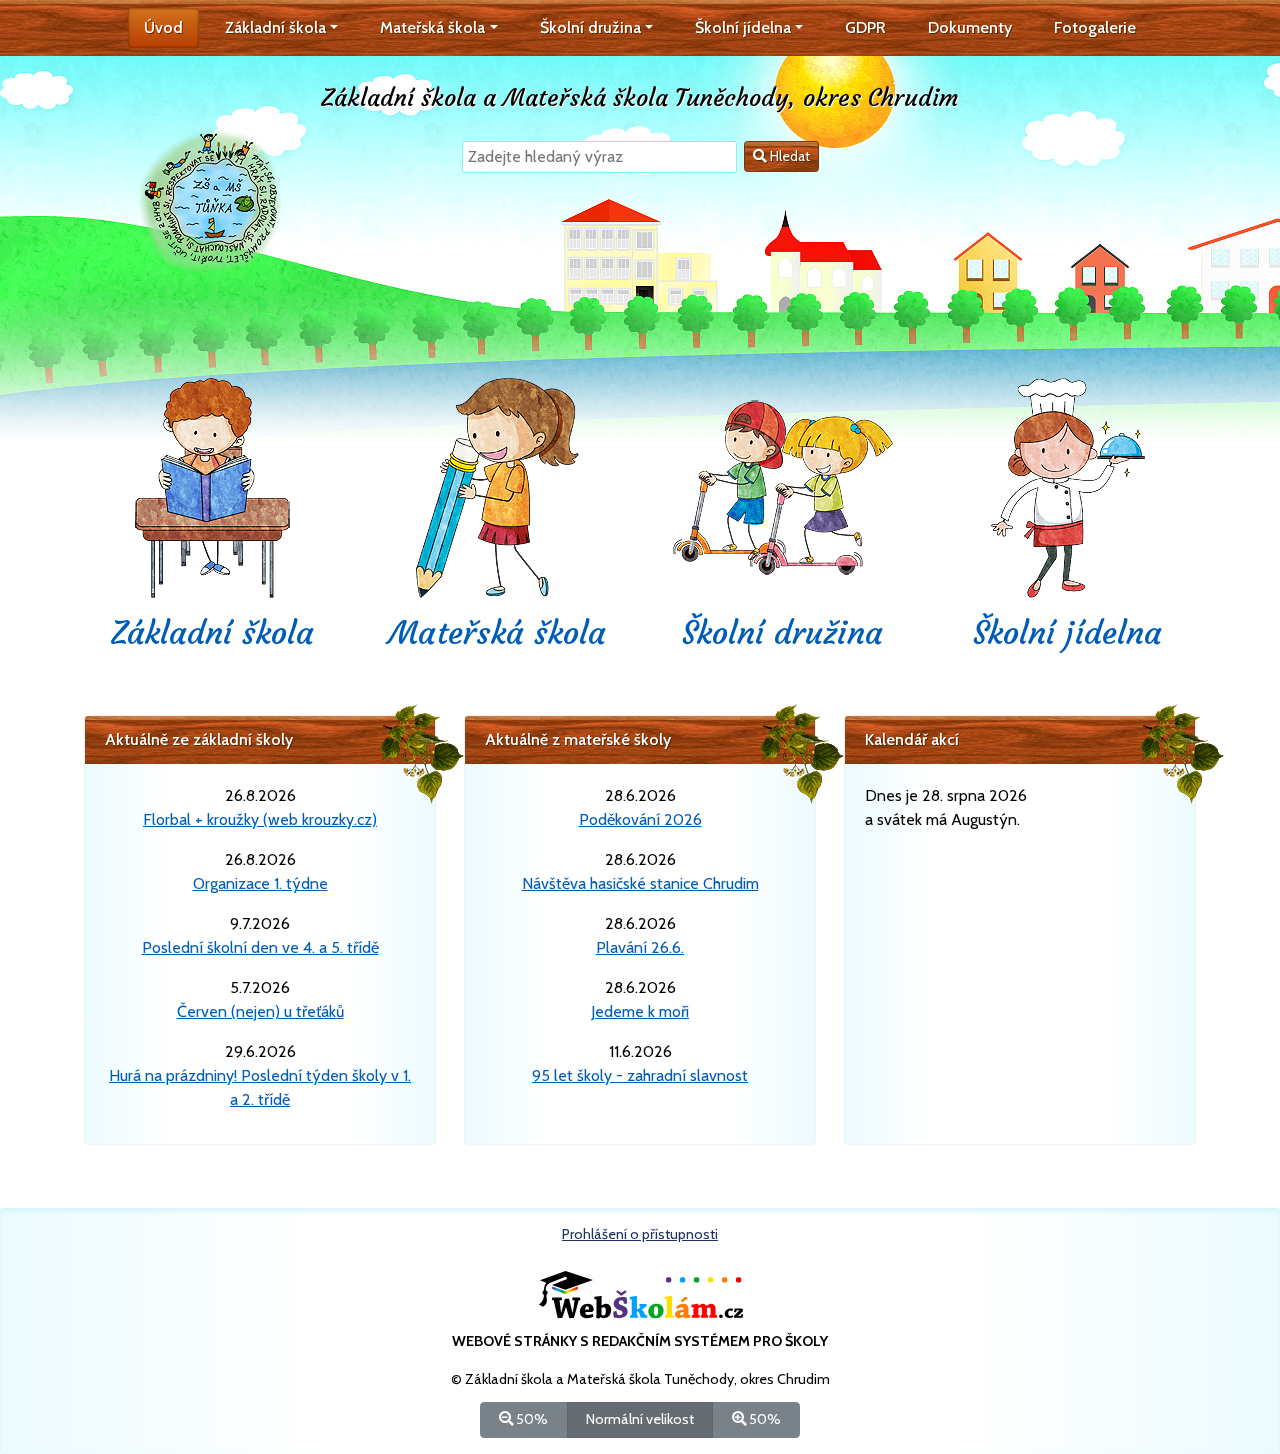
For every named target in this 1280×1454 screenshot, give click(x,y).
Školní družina (782, 633)
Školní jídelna (1067, 633)
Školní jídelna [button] (743, 27)
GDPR (865, 27)
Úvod (163, 27)
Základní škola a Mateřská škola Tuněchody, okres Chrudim (640, 98)
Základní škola (212, 633)
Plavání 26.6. (640, 947)
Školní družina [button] (590, 27)
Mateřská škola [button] (432, 27)
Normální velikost (640, 1419)
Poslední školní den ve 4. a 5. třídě (260, 947)
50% (530, 1419)
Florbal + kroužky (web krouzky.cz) (260, 819)
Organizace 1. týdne (260, 883)
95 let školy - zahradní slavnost (640, 1075)
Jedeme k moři (640, 1011)
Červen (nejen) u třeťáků (260, 1011)
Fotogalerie (1095, 27)
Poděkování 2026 (640, 819)
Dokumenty (970, 27)
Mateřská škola (497, 633)
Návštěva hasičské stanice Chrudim (640, 883)
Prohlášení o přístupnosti (640, 1234)
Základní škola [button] (275, 27)
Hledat (788, 156)
